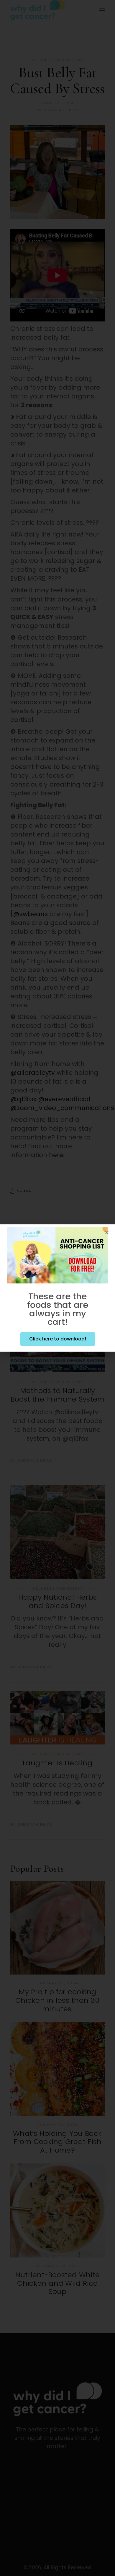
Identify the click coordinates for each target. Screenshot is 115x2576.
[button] (107, 1232)
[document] (57, 1288)
